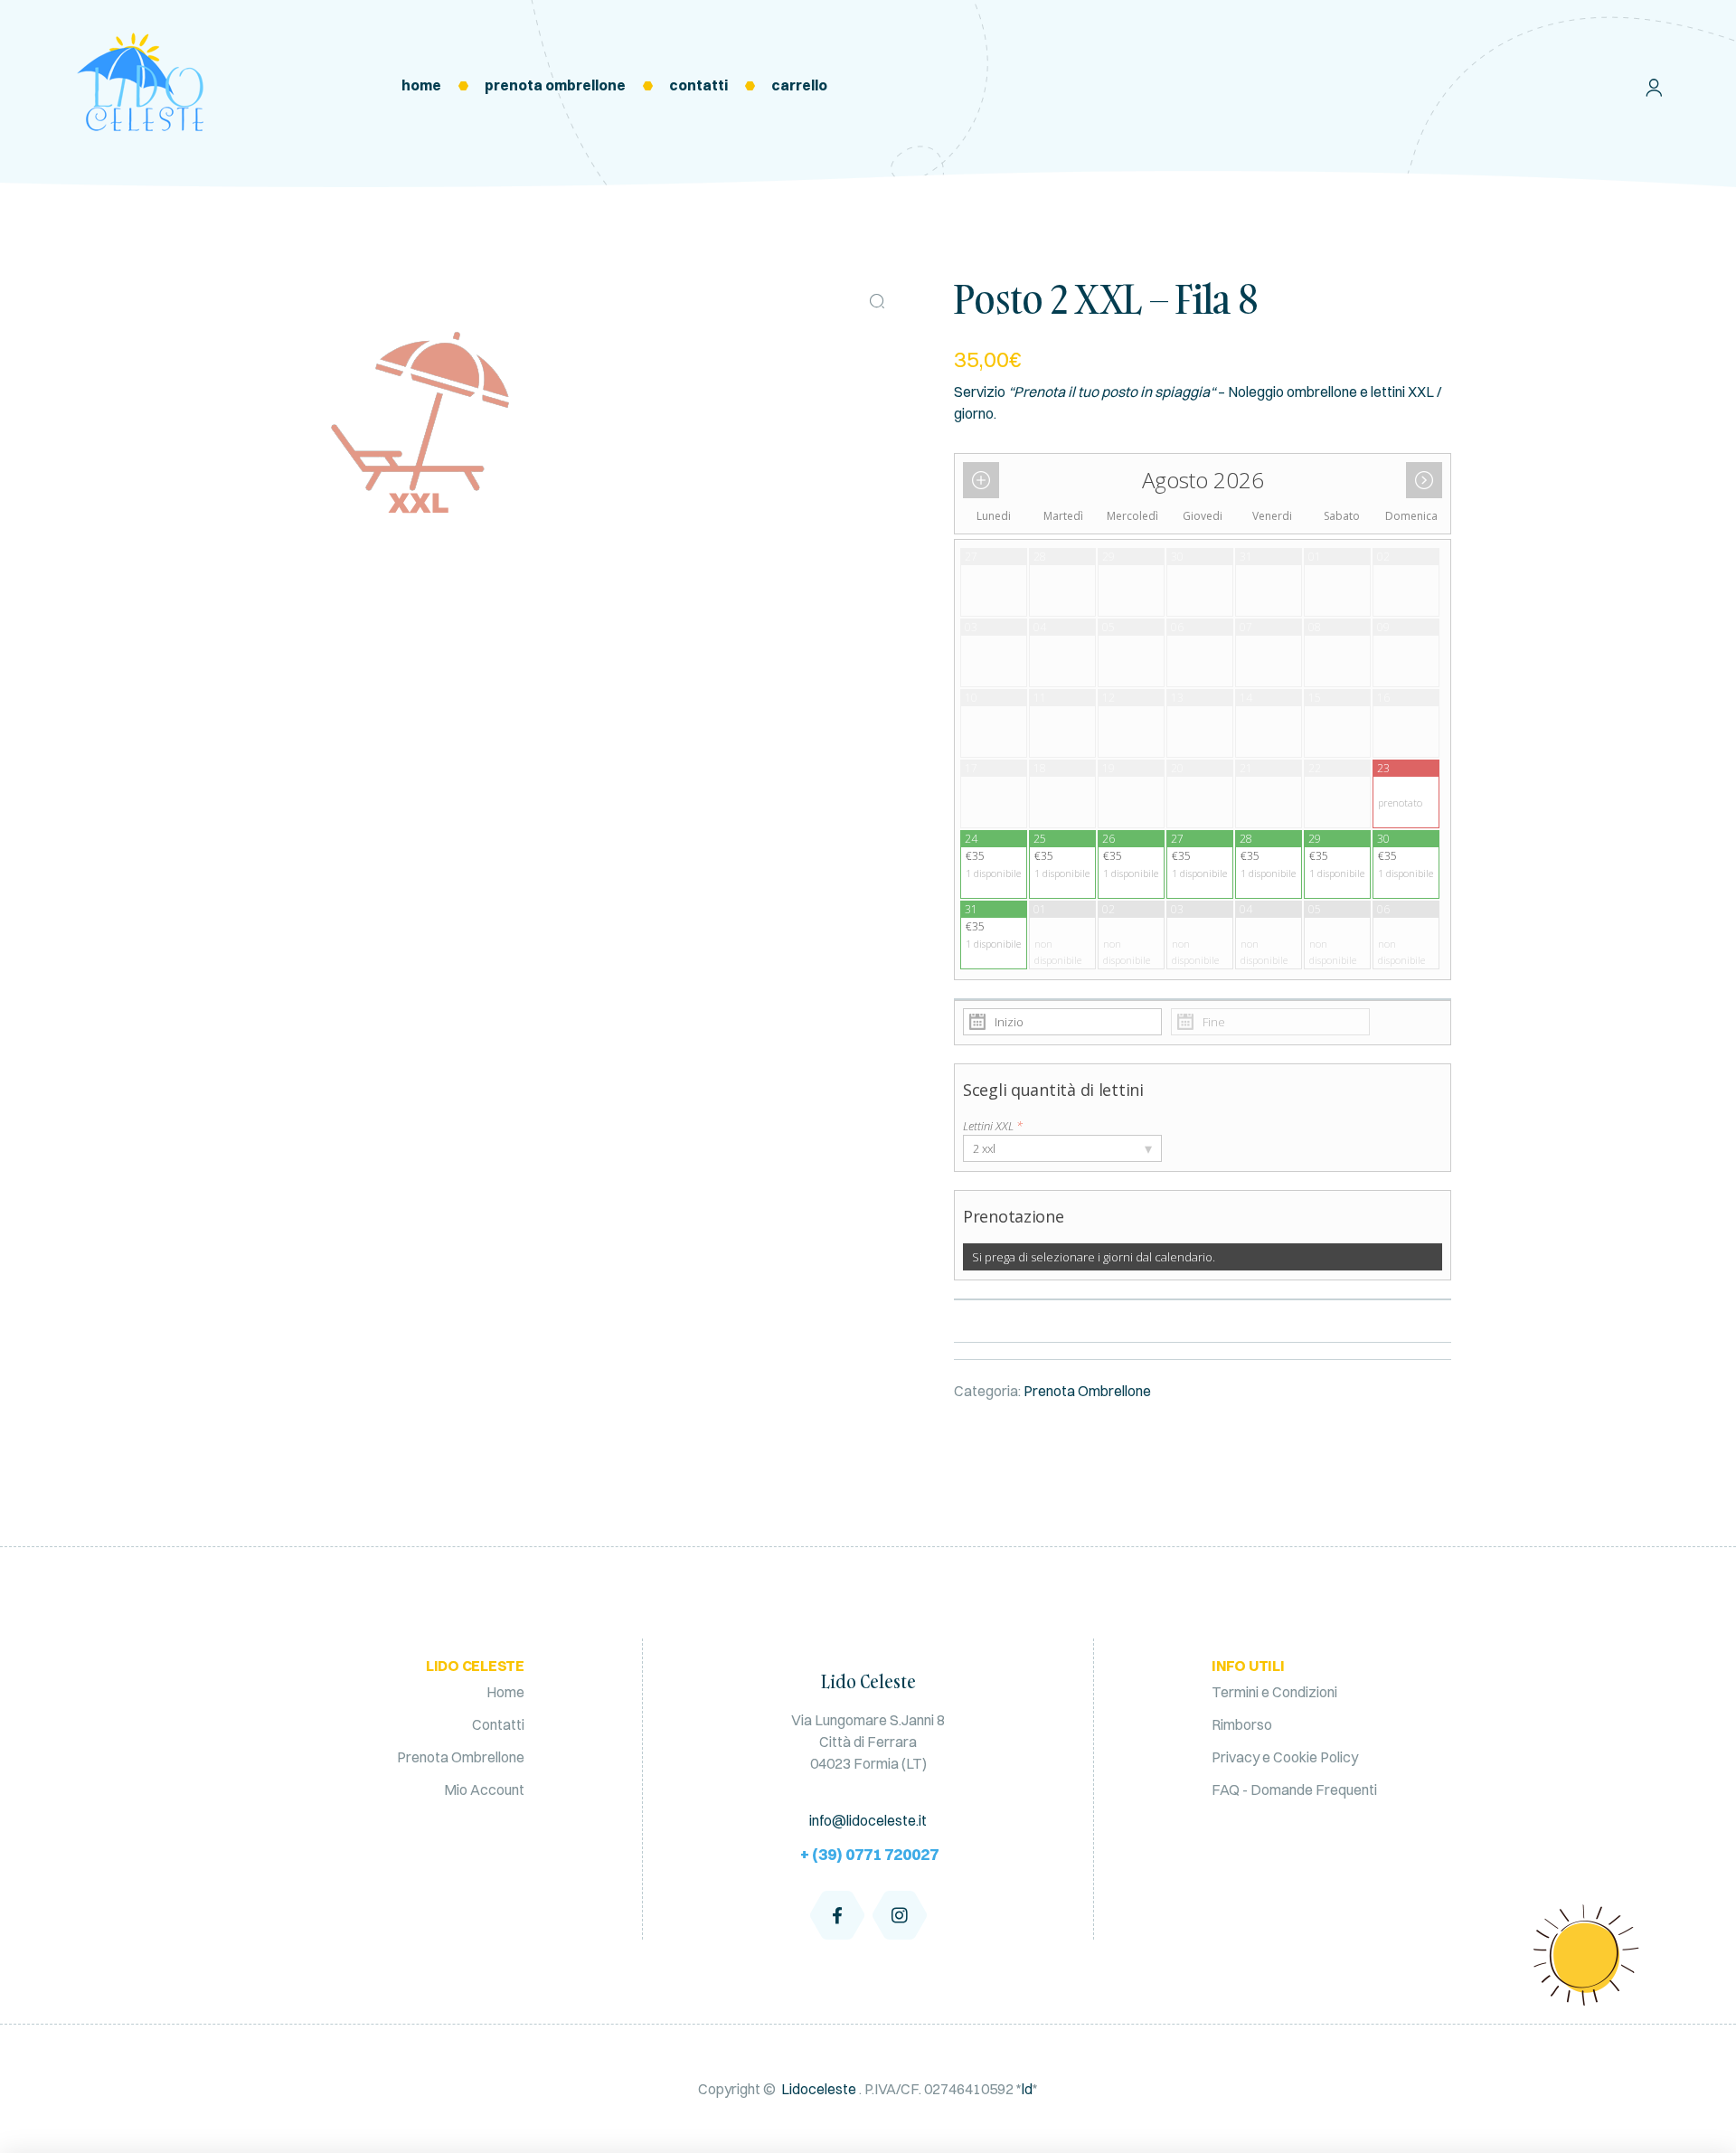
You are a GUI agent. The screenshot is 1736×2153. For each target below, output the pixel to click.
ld (1027, 2089)
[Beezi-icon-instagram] (900, 1915)
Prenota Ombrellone (1087, 1391)
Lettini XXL (993, 1126)
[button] (877, 301)
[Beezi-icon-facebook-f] (837, 1915)
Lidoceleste (819, 2089)
